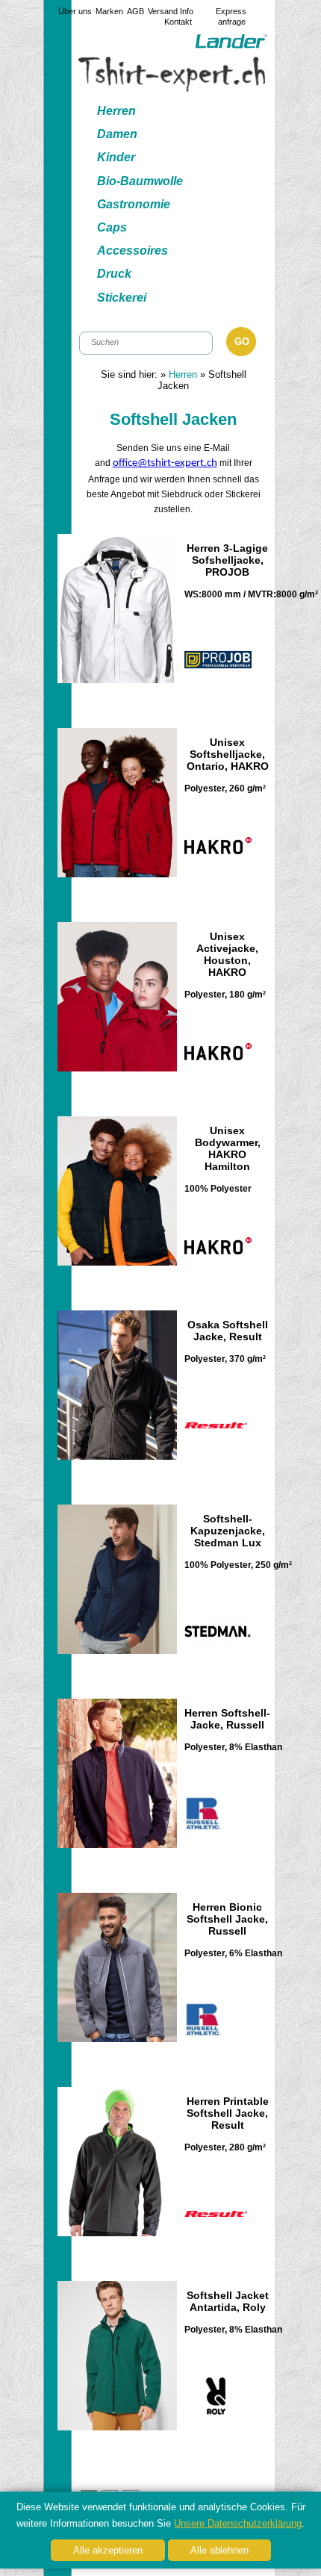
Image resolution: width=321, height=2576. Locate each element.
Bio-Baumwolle (140, 181)
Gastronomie (134, 204)
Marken (109, 11)
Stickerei (122, 298)
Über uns (75, 11)
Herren (116, 111)
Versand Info (171, 11)
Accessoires (133, 251)
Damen (117, 134)
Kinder (116, 157)
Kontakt (178, 22)
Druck (114, 274)
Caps (112, 227)
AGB (135, 11)
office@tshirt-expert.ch (165, 463)
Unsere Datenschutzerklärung (238, 2523)
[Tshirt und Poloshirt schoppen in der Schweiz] (172, 88)
